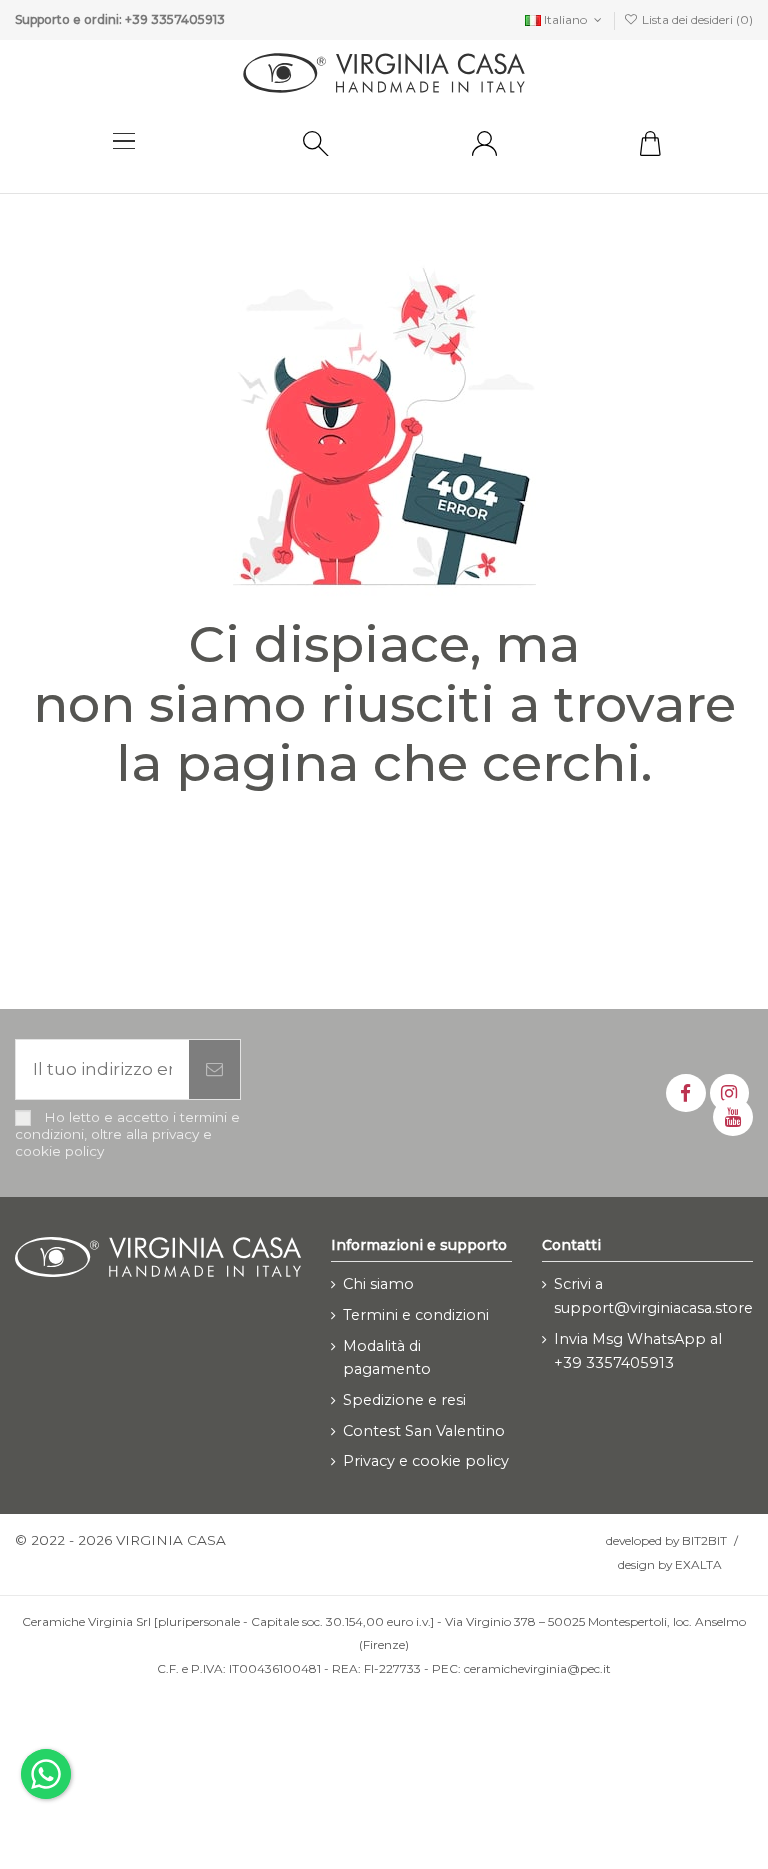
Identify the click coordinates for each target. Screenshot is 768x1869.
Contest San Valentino (424, 1431)
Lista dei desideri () (696, 19)
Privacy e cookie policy (426, 1461)
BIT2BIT (704, 1540)
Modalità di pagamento (387, 1358)
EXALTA (698, 1564)
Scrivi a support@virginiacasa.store (653, 1296)
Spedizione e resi (404, 1400)
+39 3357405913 (175, 19)
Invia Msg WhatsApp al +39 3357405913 (638, 1351)
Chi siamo (378, 1284)
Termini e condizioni (416, 1315)
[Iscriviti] (214, 1070)
